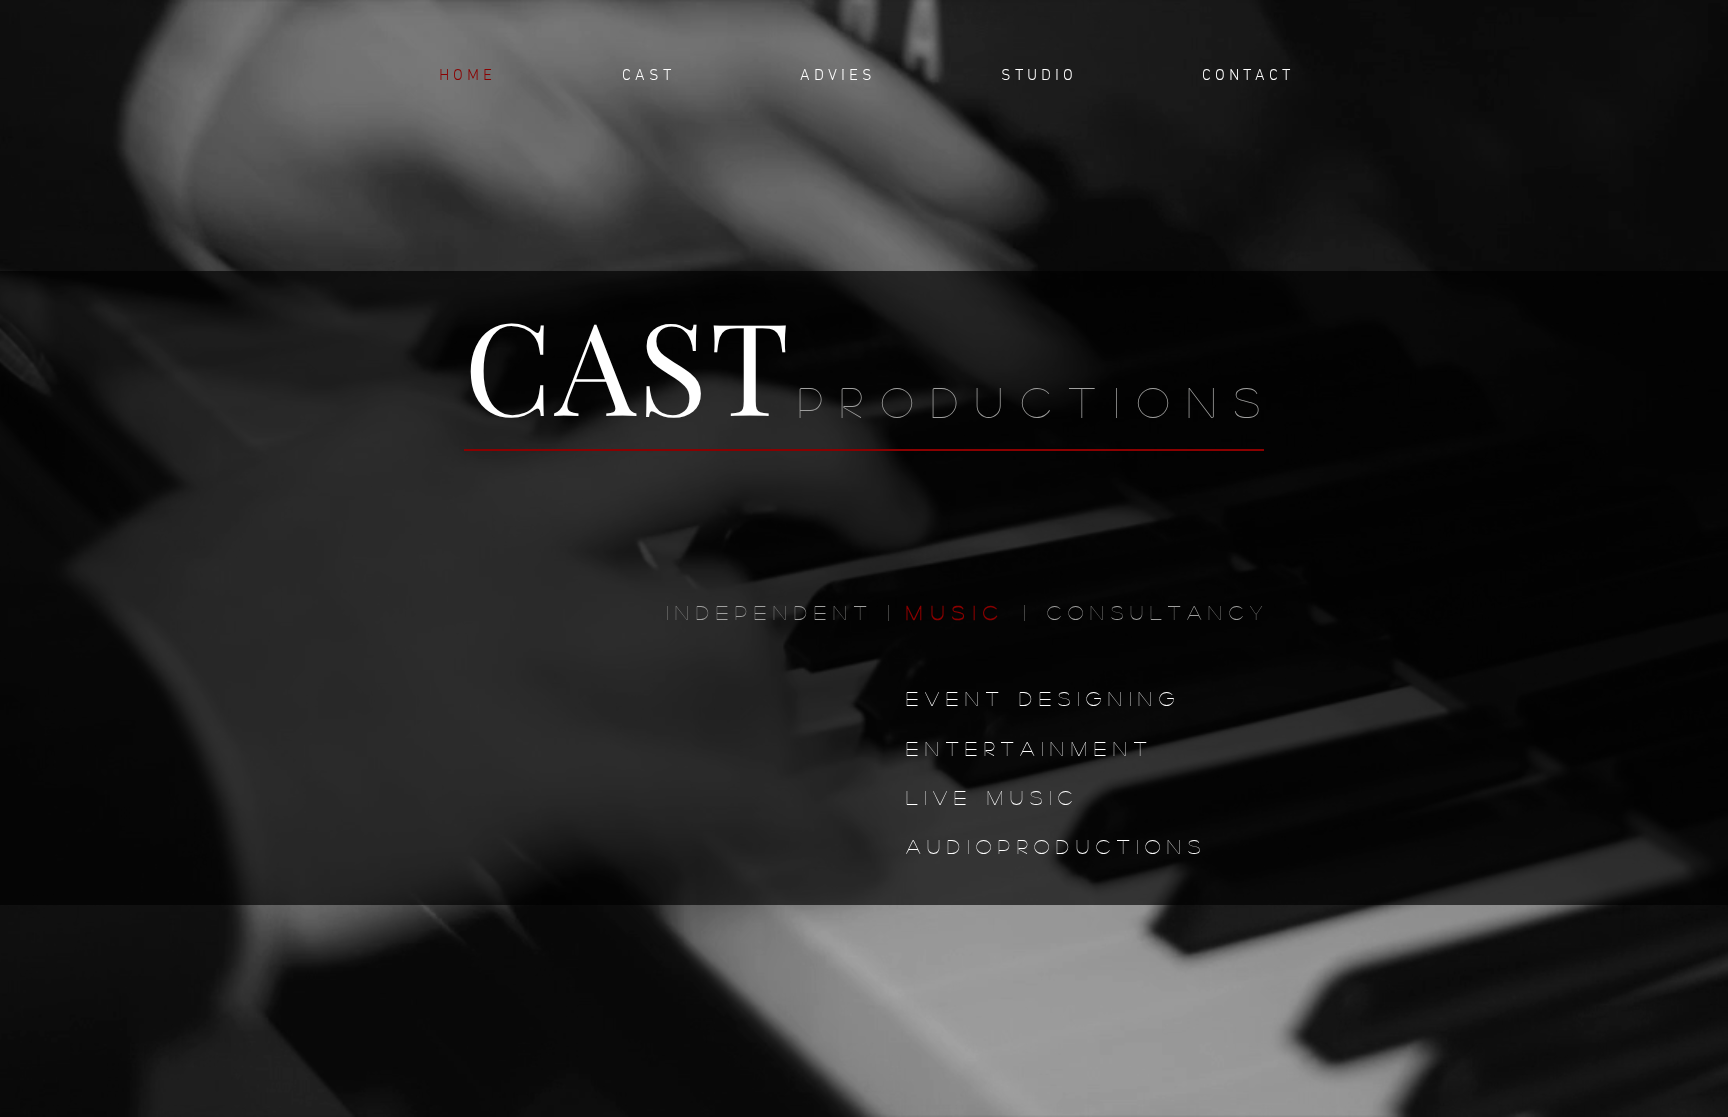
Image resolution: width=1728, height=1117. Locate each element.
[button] (646, 76)
